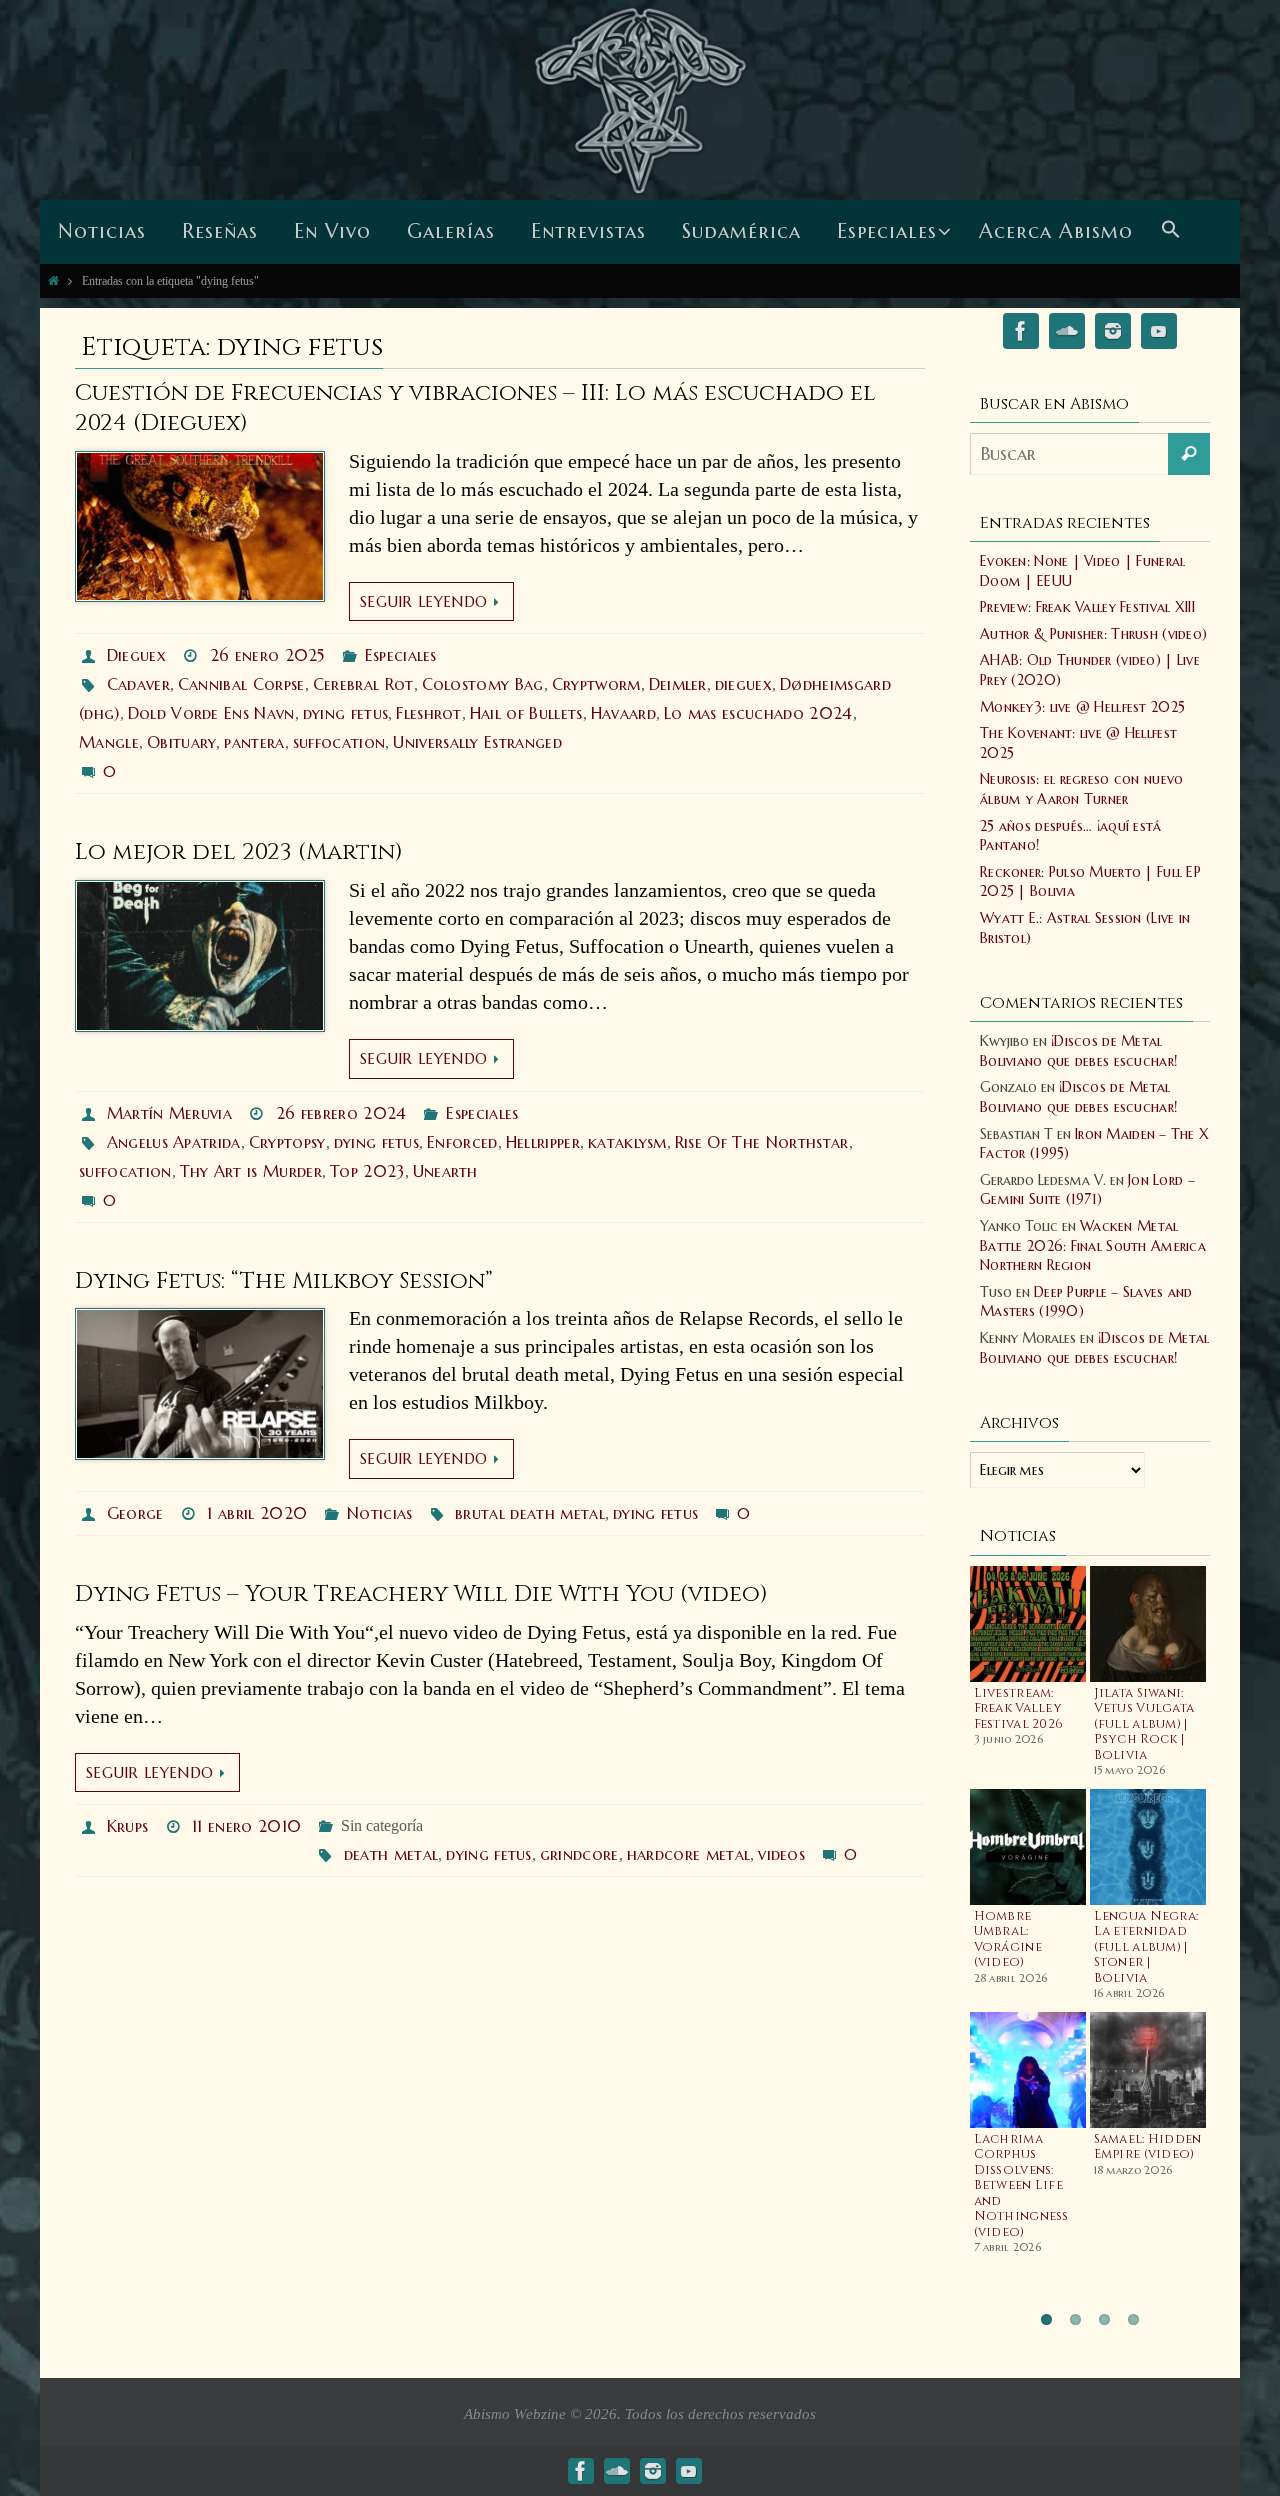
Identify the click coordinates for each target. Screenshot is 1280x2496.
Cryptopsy (287, 1142)
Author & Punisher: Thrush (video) (1093, 634)
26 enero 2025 (267, 655)
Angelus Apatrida (174, 1142)
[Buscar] (1189, 454)
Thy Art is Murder (251, 1171)
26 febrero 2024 (341, 1113)
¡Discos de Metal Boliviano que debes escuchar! (1078, 1051)
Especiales (401, 655)
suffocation (339, 742)
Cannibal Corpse (241, 684)
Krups (128, 1826)
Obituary (182, 742)
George (135, 1513)
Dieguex (136, 655)
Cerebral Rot (363, 684)
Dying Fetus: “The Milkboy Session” (284, 1281)
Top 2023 (367, 1171)
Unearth (445, 1171)
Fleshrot (429, 713)
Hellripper (543, 1142)
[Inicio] (53, 280)
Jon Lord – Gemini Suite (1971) (1087, 1190)
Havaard (623, 713)
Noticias (380, 1513)
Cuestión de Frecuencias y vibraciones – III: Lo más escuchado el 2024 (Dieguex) (475, 408)
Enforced (462, 1142)
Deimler (678, 684)
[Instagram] (1113, 334)
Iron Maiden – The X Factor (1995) (1094, 1144)
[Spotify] (1067, 334)
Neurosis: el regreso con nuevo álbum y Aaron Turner (1081, 789)
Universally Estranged (477, 742)
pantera (254, 742)
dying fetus (346, 713)
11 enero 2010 (246, 1826)
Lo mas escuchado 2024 (758, 713)
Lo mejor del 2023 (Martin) (239, 852)
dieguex (743, 684)
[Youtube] (1159, 334)
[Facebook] (1021, 334)
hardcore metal (688, 1854)
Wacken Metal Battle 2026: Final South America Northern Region (1093, 1245)
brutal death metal (530, 1513)
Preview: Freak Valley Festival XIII (1087, 607)
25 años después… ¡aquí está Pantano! (1071, 836)
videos (781, 1854)
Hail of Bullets (526, 713)
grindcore (579, 1854)
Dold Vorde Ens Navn (211, 713)
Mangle (109, 742)
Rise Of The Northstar (762, 1142)
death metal (391, 1854)
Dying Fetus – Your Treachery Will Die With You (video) (421, 1594)
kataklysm (627, 1142)
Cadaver (138, 684)
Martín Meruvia (169, 1113)
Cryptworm (596, 684)
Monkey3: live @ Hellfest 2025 (1082, 707)
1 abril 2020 (257, 1513)
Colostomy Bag (483, 684)
